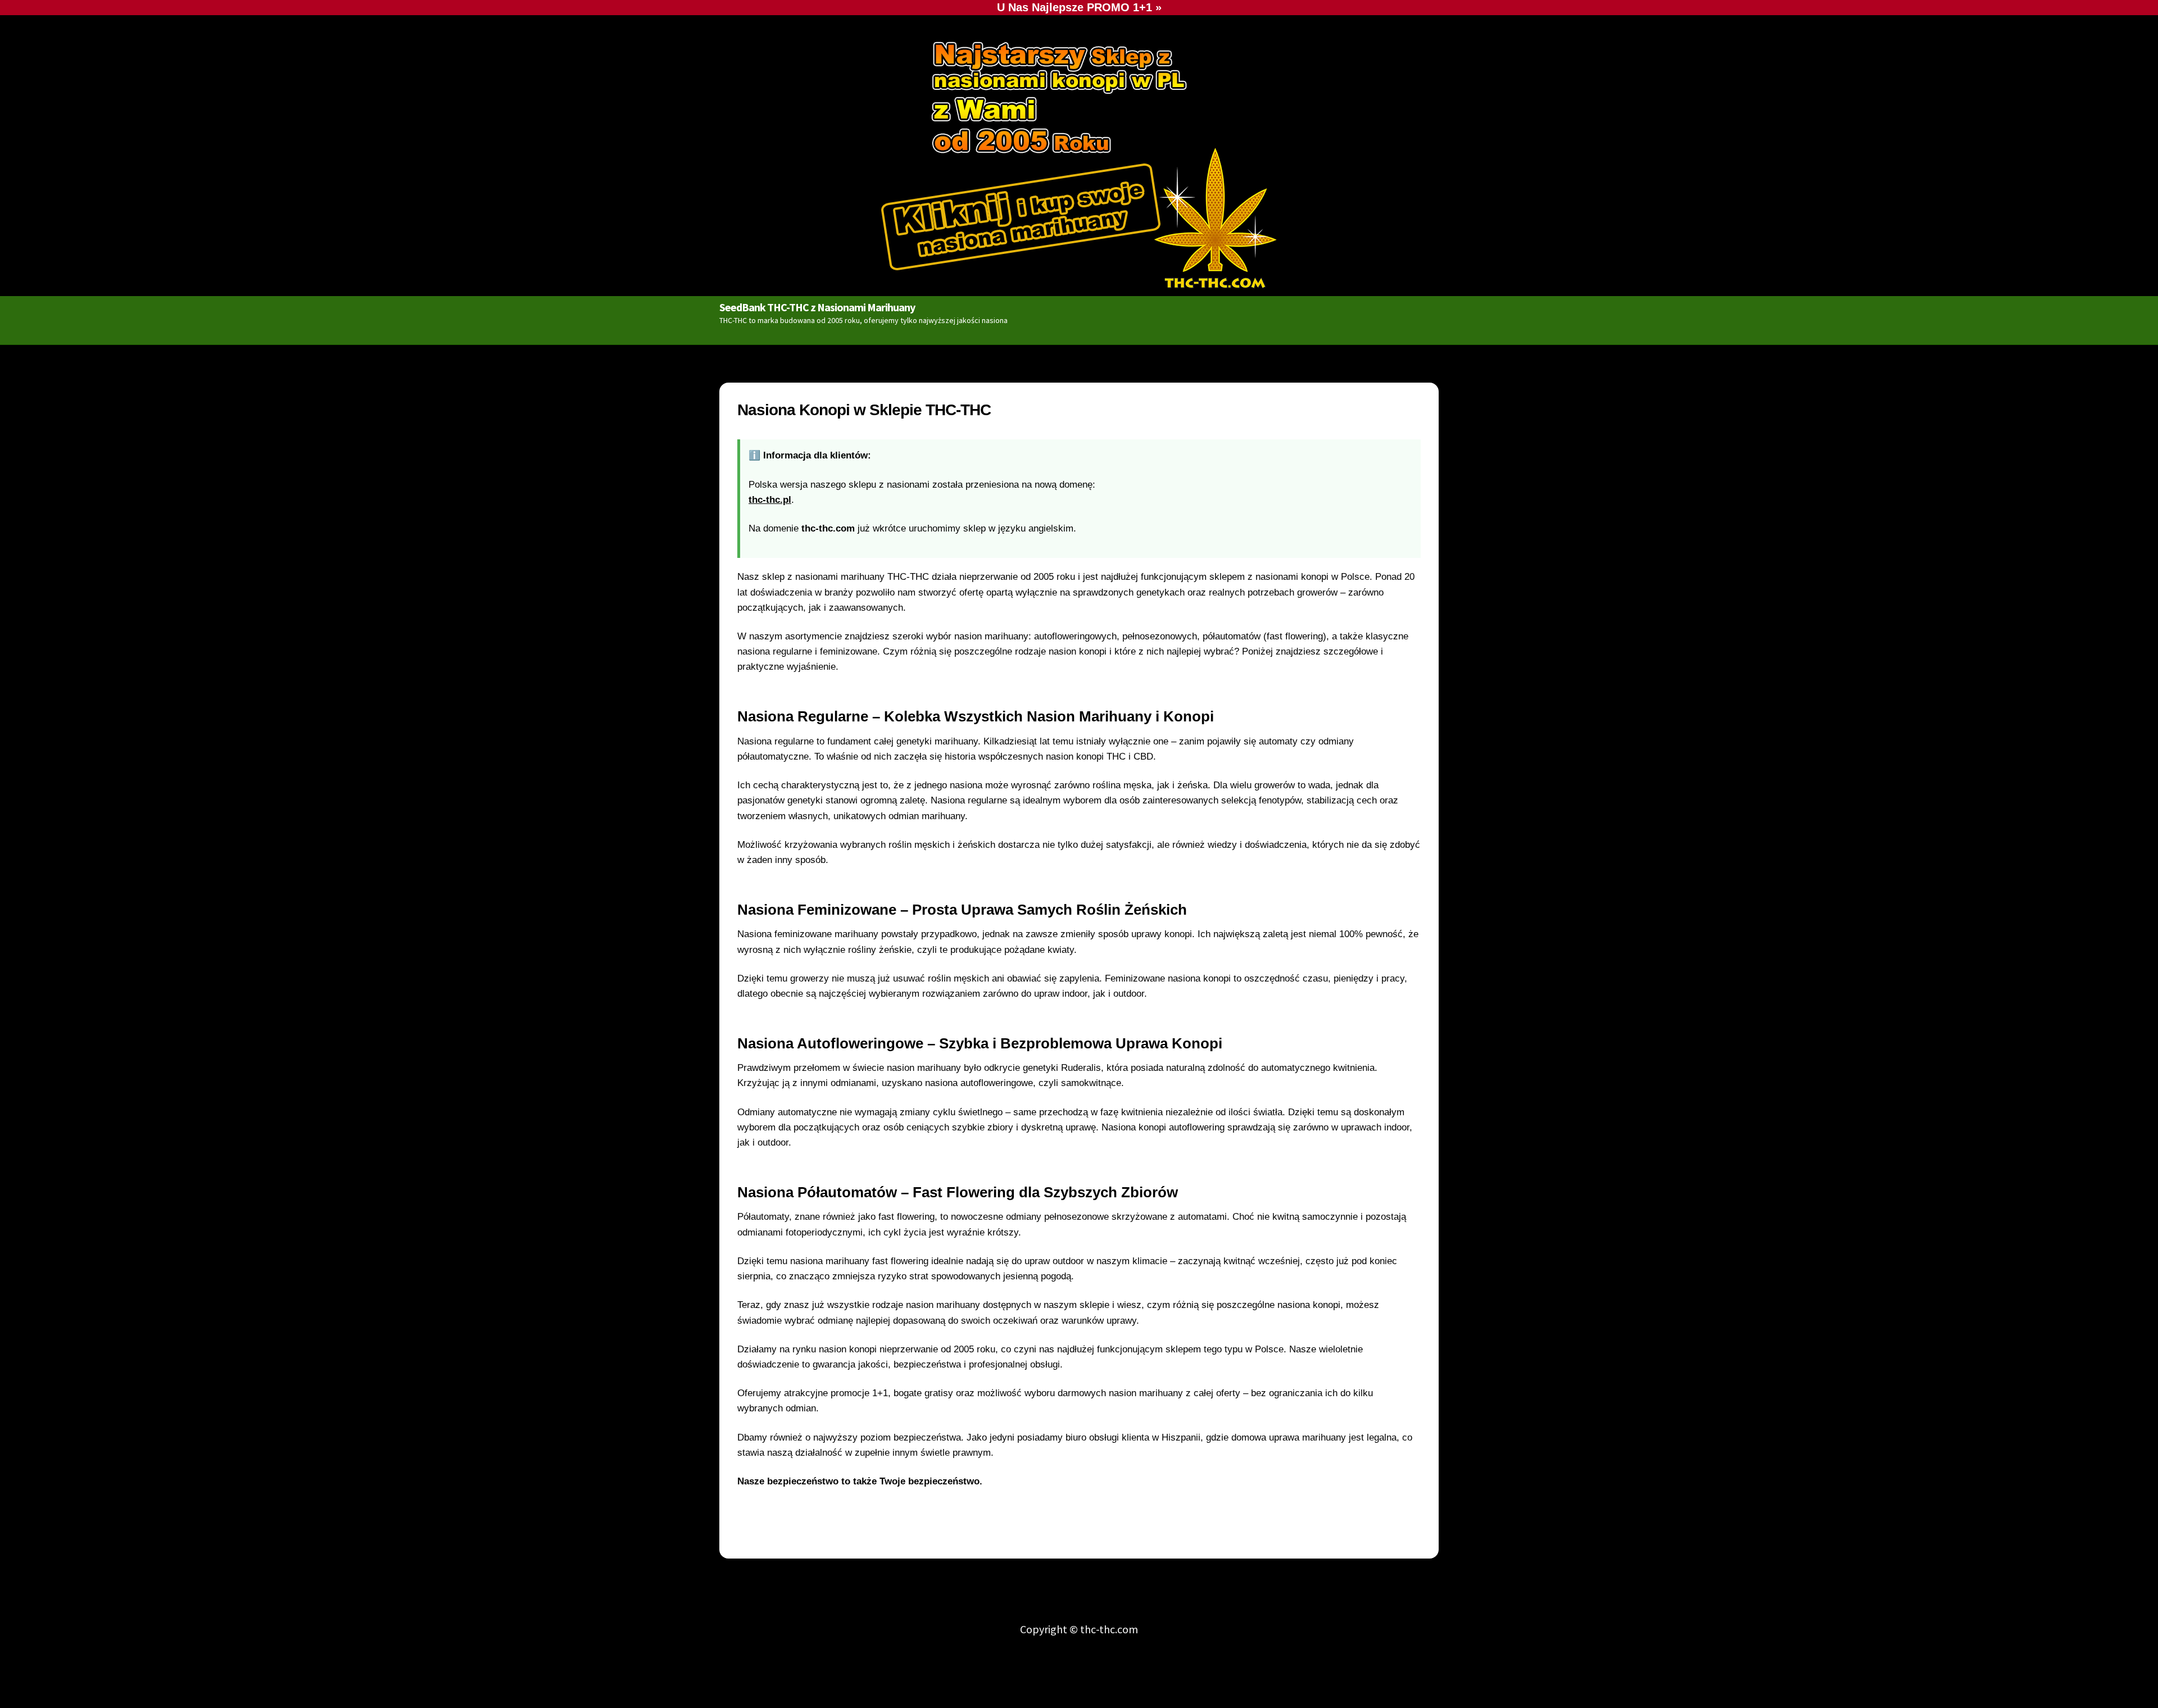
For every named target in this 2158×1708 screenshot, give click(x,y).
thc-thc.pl (770, 500)
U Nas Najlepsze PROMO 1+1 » (1079, 7)
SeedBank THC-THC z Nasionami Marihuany (817, 307)
